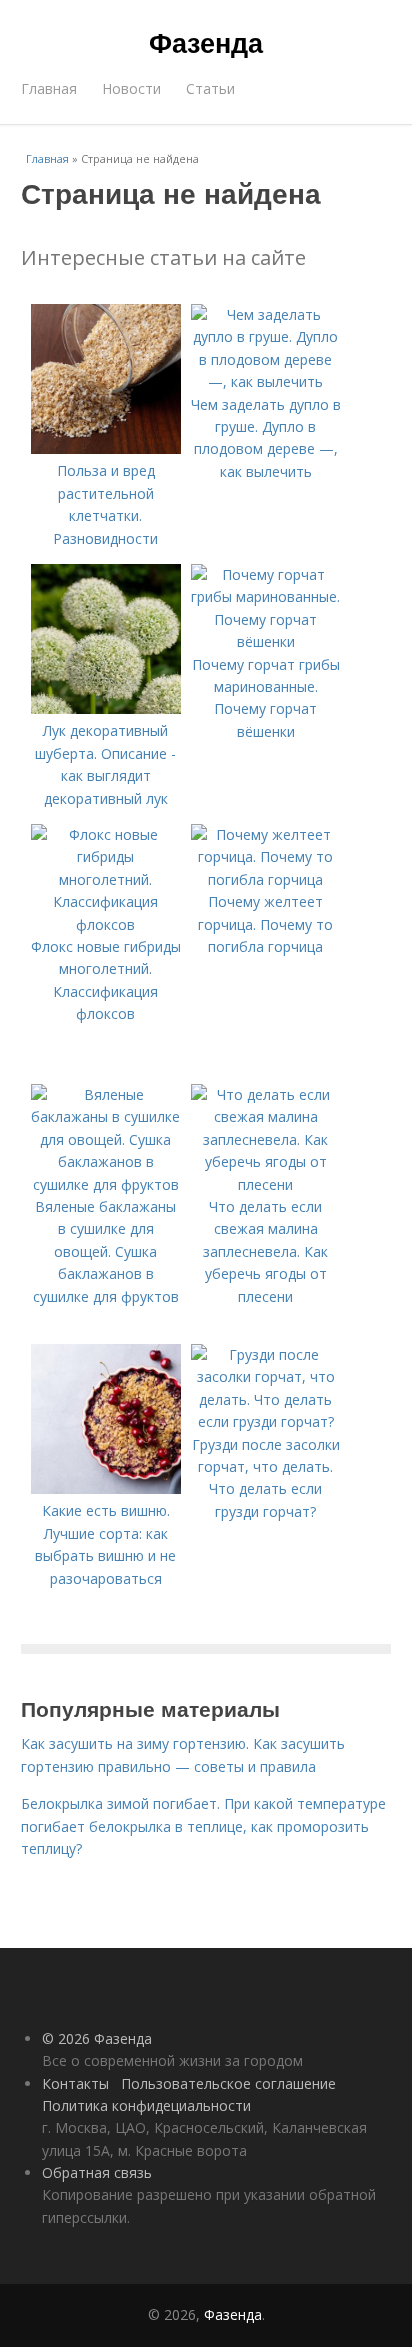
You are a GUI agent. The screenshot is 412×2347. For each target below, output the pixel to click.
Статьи (210, 88)
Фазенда (206, 42)
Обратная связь (97, 2172)
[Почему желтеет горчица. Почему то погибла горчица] (266, 879)
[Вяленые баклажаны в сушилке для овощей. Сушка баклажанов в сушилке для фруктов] (106, 1184)
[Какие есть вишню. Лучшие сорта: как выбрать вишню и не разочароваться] (106, 1488)
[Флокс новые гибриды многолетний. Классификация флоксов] (106, 924)
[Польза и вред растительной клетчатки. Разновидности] (106, 448)
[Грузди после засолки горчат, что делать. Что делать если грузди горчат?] (266, 1421)
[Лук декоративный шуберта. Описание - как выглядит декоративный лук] (106, 708)
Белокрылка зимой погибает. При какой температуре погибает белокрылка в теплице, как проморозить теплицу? (203, 1826)
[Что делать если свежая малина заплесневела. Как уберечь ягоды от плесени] (266, 1184)
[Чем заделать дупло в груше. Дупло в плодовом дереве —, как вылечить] (266, 381)
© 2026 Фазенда (97, 2038)
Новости (131, 88)
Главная (49, 88)
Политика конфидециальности (146, 2105)
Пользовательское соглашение (228, 2083)
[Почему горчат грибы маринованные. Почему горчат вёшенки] (266, 641)
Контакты (75, 2083)
